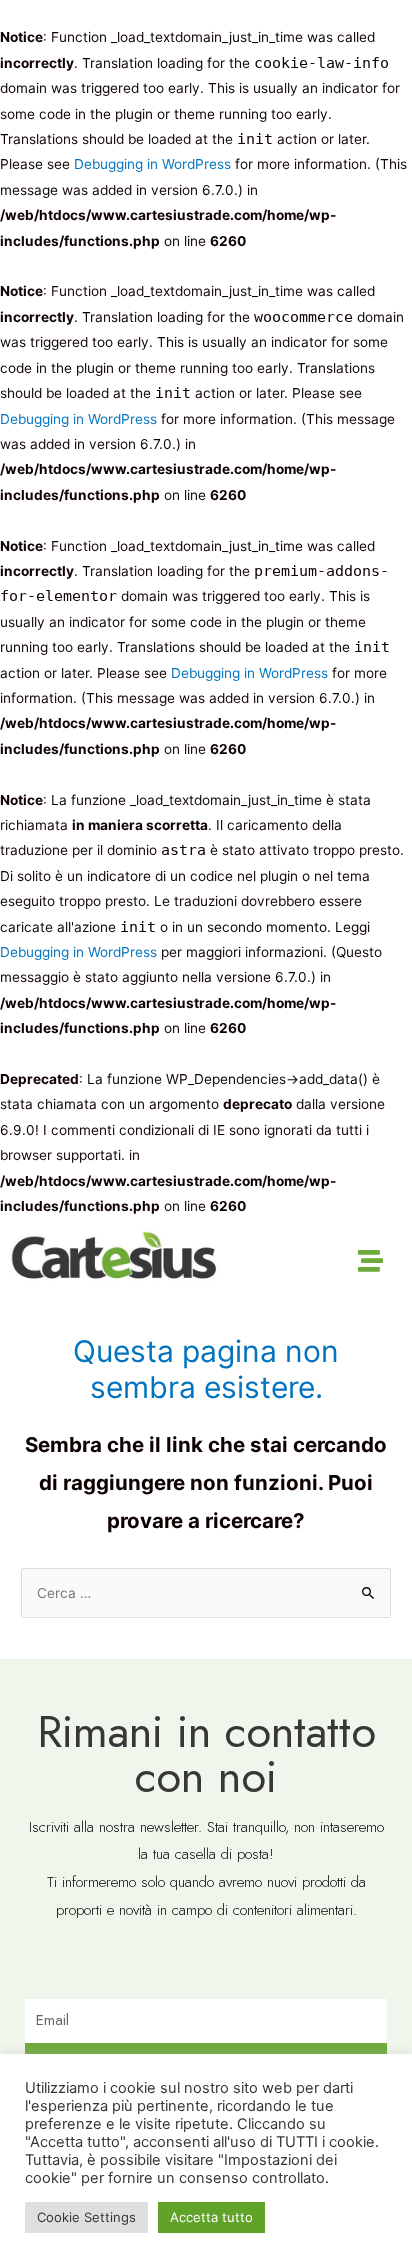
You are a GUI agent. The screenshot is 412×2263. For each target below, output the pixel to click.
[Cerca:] (206, 1593)
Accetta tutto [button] (211, 2217)
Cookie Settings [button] (86, 2217)
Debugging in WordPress (152, 164)
